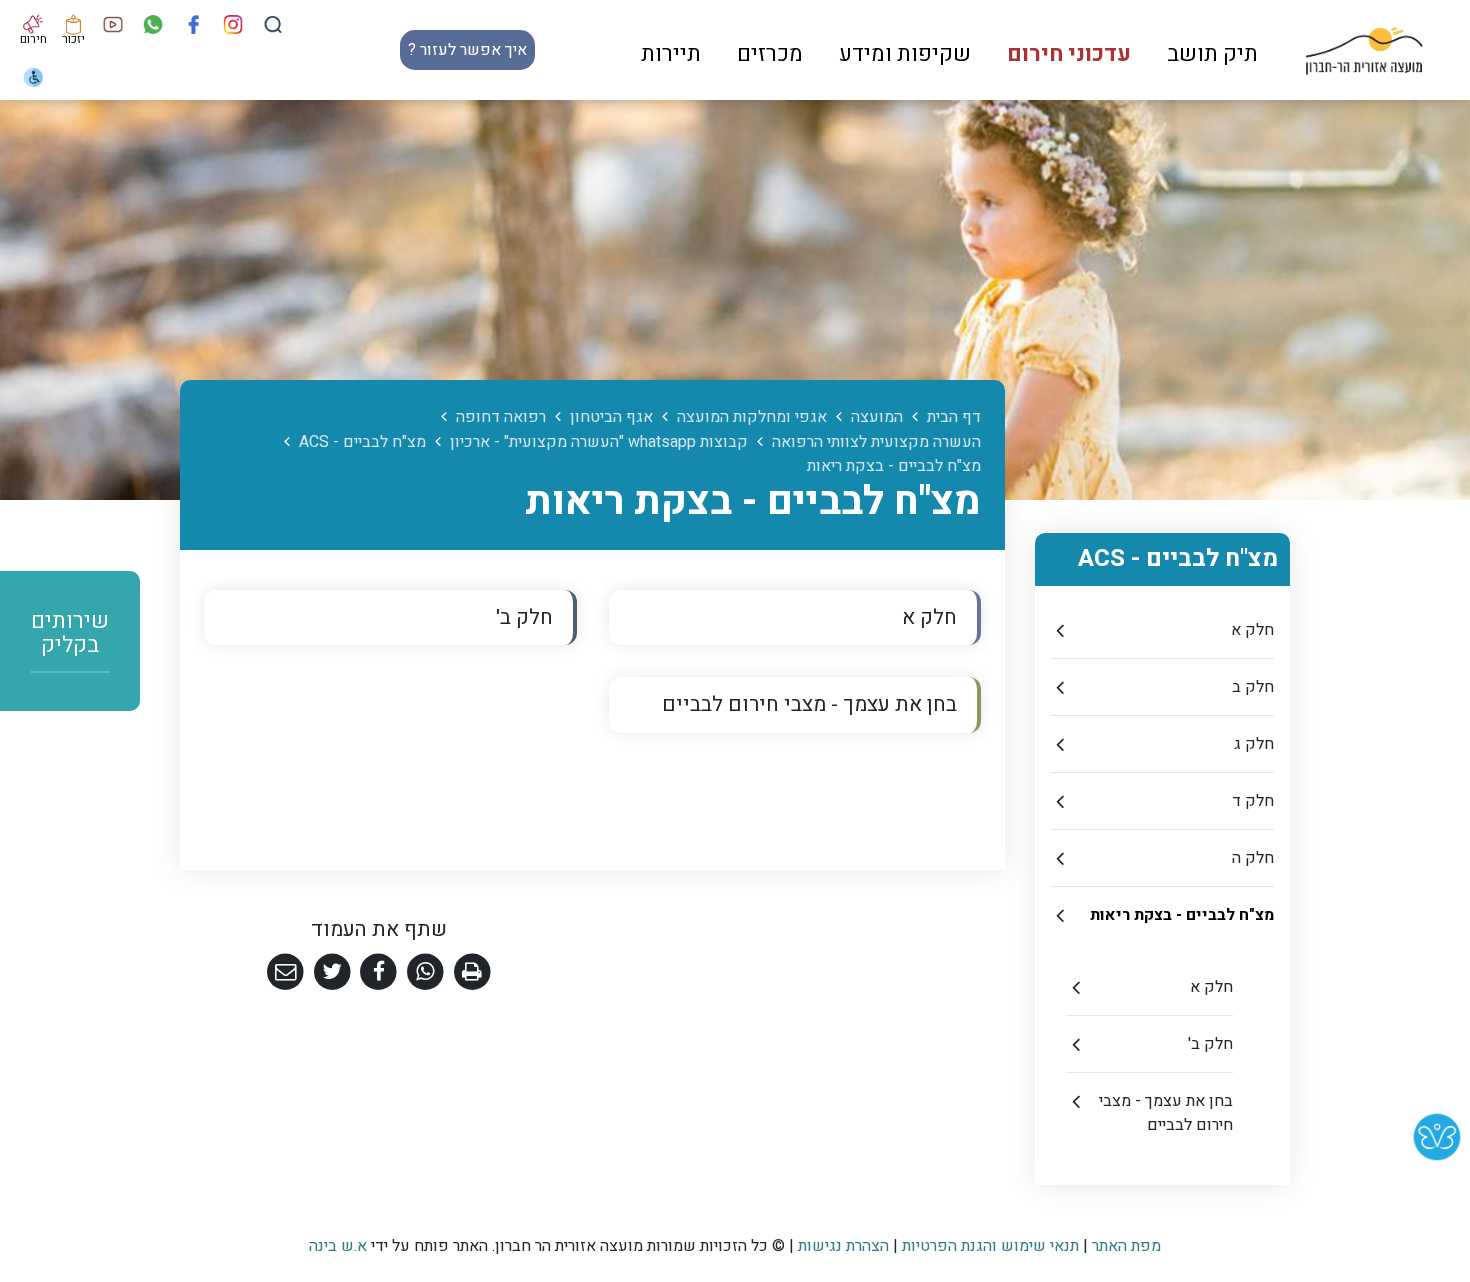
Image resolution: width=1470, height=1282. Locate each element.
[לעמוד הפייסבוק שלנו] (193, 24)
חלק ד (1253, 801)
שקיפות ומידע (905, 54)
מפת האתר (1126, 1246)
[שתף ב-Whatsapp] (425, 972)
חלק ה (1253, 858)
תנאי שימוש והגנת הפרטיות (990, 1246)
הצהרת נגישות (843, 1246)
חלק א (1252, 630)
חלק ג (1254, 744)
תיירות (671, 54)
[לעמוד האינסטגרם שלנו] (233, 24)
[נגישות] (33, 77)
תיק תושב (1212, 54)
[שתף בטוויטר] (332, 972)
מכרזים (770, 54)
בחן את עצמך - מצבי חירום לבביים (1166, 1113)
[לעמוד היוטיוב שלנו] (113, 24)
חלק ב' (1210, 1044)
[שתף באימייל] (285, 972)
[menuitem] (1212, 50)
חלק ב (1253, 687)
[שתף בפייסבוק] (378, 972)
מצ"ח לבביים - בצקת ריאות (1182, 915)
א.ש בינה (338, 1246)
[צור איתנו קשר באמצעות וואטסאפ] (153, 24)
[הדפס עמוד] (472, 972)
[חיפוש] (273, 24)
